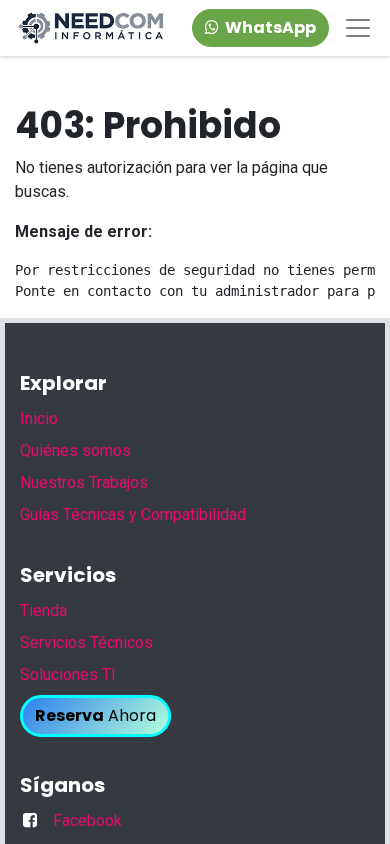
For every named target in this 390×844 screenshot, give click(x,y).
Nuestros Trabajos (84, 482)
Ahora (95, 715)
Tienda (43, 610)
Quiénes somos (75, 450)
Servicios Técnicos (86, 642)
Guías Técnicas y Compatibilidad (133, 514)
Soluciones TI (68, 674)
